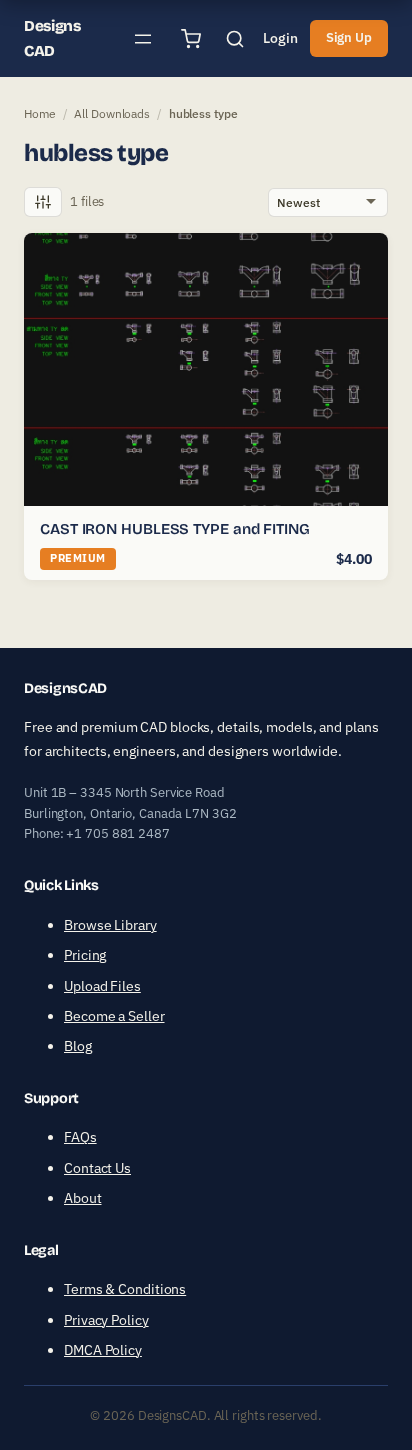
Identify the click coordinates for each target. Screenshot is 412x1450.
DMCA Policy (103, 1350)
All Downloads (112, 113)
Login (280, 38)
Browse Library (110, 925)
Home (40, 113)
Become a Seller (114, 1016)
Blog (78, 1046)
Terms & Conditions (125, 1289)
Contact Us (97, 1168)
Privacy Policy (106, 1320)
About (83, 1198)
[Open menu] (143, 39)
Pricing (85, 955)
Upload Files (102, 986)
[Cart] (191, 39)
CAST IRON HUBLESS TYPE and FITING (175, 529)
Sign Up (349, 37)
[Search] (235, 39)
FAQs (80, 1137)
